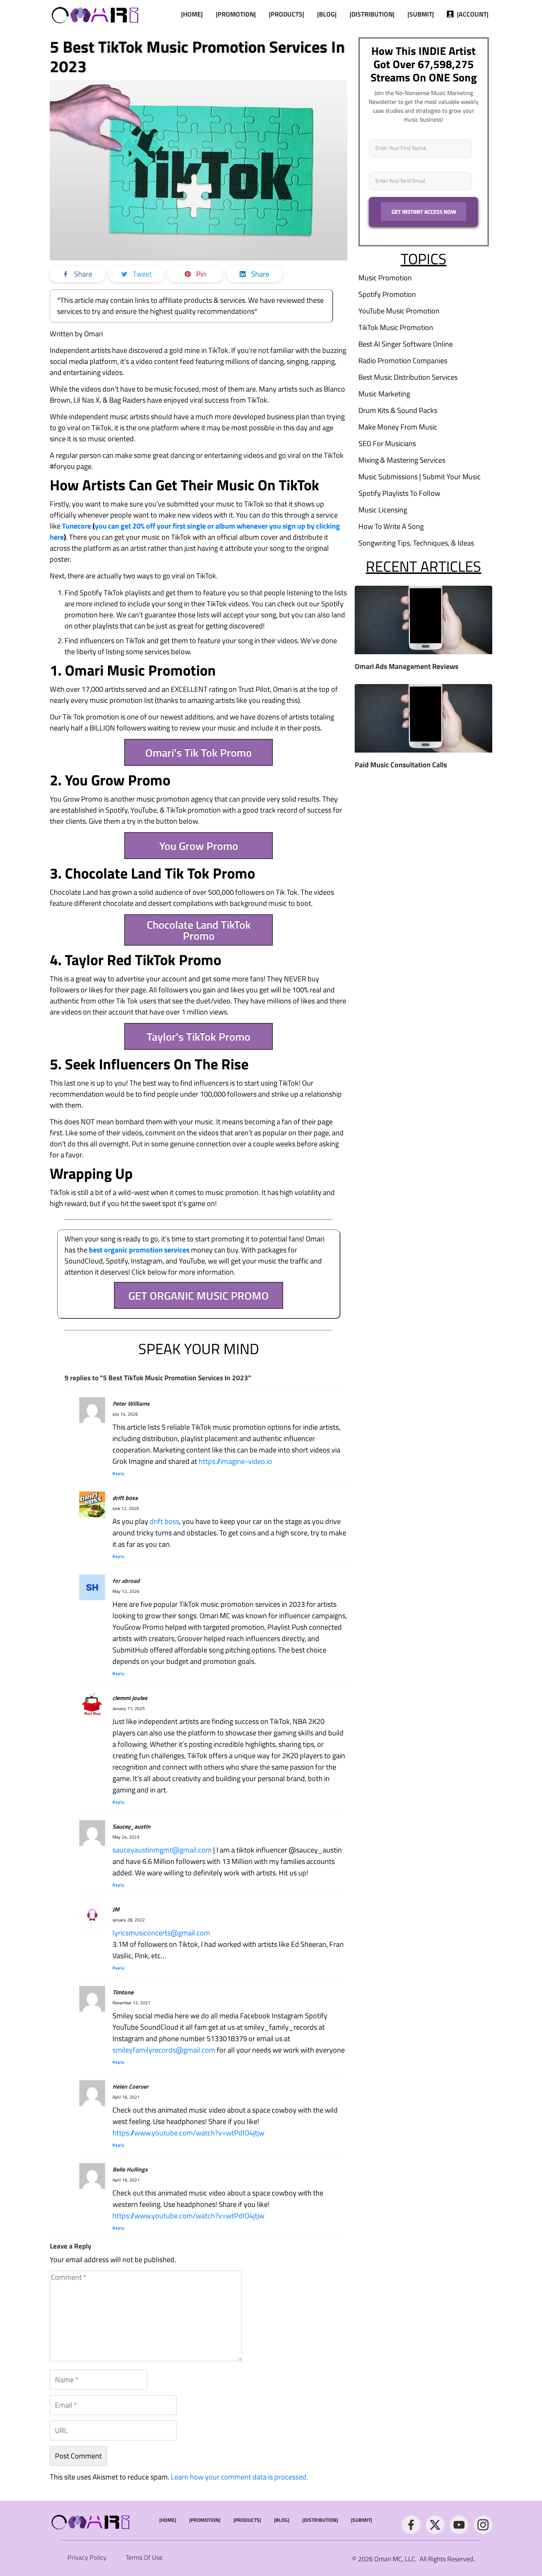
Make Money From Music (398, 427)
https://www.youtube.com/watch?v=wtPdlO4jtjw (188, 2133)
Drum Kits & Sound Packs (398, 410)
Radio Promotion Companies (403, 360)
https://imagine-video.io (235, 1461)
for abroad (126, 1581)
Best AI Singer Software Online (406, 344)
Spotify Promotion (387, 294)
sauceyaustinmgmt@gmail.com (162, 1850)
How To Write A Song (391, 526)
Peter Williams (131, 1403)
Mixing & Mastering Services (402, 460)
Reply (119, 1473)
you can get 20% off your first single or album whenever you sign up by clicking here (195, 531)
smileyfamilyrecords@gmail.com (164, 2050)
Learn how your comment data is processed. (239, 2477)
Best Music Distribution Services (408, 377)
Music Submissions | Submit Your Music (420, 476)
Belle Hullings (130, 2169)
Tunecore (77, 526)
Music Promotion (385, 278)
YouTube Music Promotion (399, 311)
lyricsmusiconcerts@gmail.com (161, 1933)
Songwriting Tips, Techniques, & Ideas (416, 543)
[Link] (411, 2525)
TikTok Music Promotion (396, 327)
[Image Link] (96, 14)
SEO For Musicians (387, 443)
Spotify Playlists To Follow (399, 493)
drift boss (164, 1521)
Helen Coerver (131, 2086)
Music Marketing (384, 394)
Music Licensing (383, 510)
